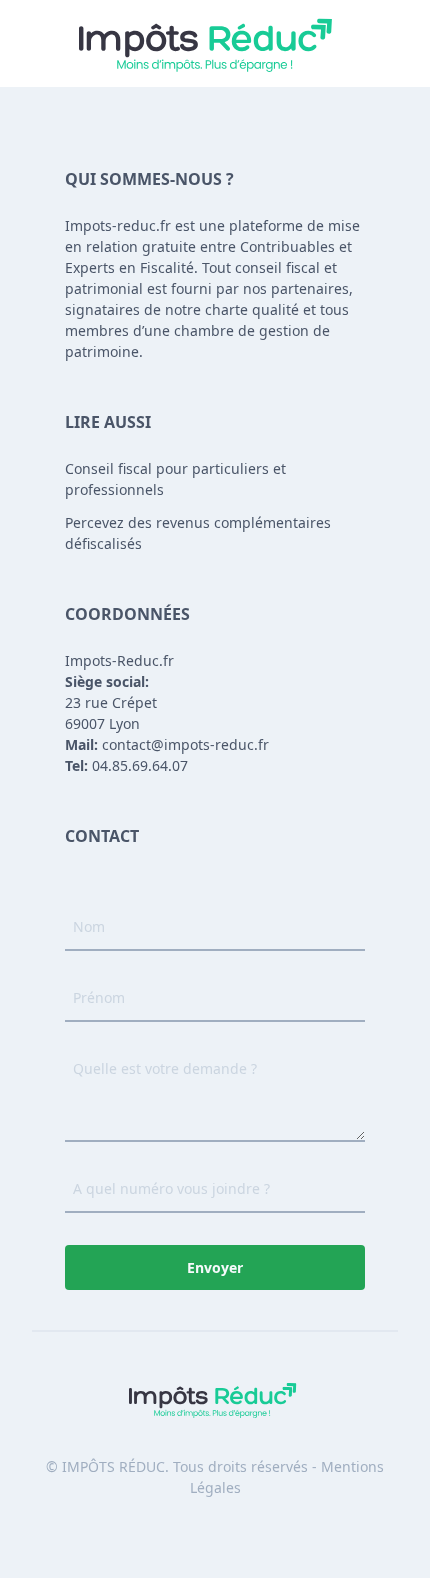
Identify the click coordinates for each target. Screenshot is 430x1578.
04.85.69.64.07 (126, 765)
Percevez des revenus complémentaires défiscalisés (198, 533)
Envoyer (215, 1267)
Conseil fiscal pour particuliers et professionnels (175, 479)
